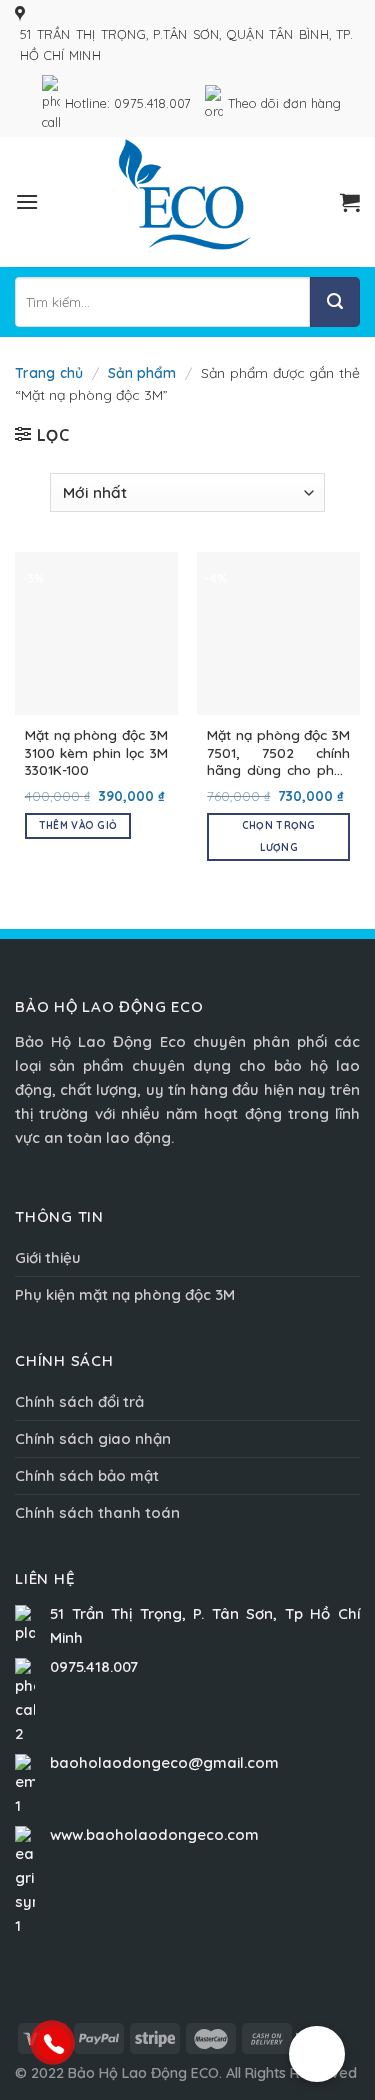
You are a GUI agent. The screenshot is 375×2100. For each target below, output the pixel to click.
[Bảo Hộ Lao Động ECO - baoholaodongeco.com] (187, 202)
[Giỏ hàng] (350, 202)
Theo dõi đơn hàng (284, 103)
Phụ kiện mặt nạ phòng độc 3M (125, 1294)
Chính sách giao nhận (93, 1438)
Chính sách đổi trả (79, 1401)
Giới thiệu (48, 1257)
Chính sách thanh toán (97, 1512)
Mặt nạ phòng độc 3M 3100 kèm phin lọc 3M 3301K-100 (96, 752)
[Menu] (27, 201)
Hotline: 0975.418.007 (128, 103)
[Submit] (335, 302)
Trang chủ (49, 373)
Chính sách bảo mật (87, 1475)
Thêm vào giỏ (78, 825)
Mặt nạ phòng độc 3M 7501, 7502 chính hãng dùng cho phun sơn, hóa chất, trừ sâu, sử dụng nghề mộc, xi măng (278, 752)
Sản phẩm (142, 373)
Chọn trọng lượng (279, 836)
